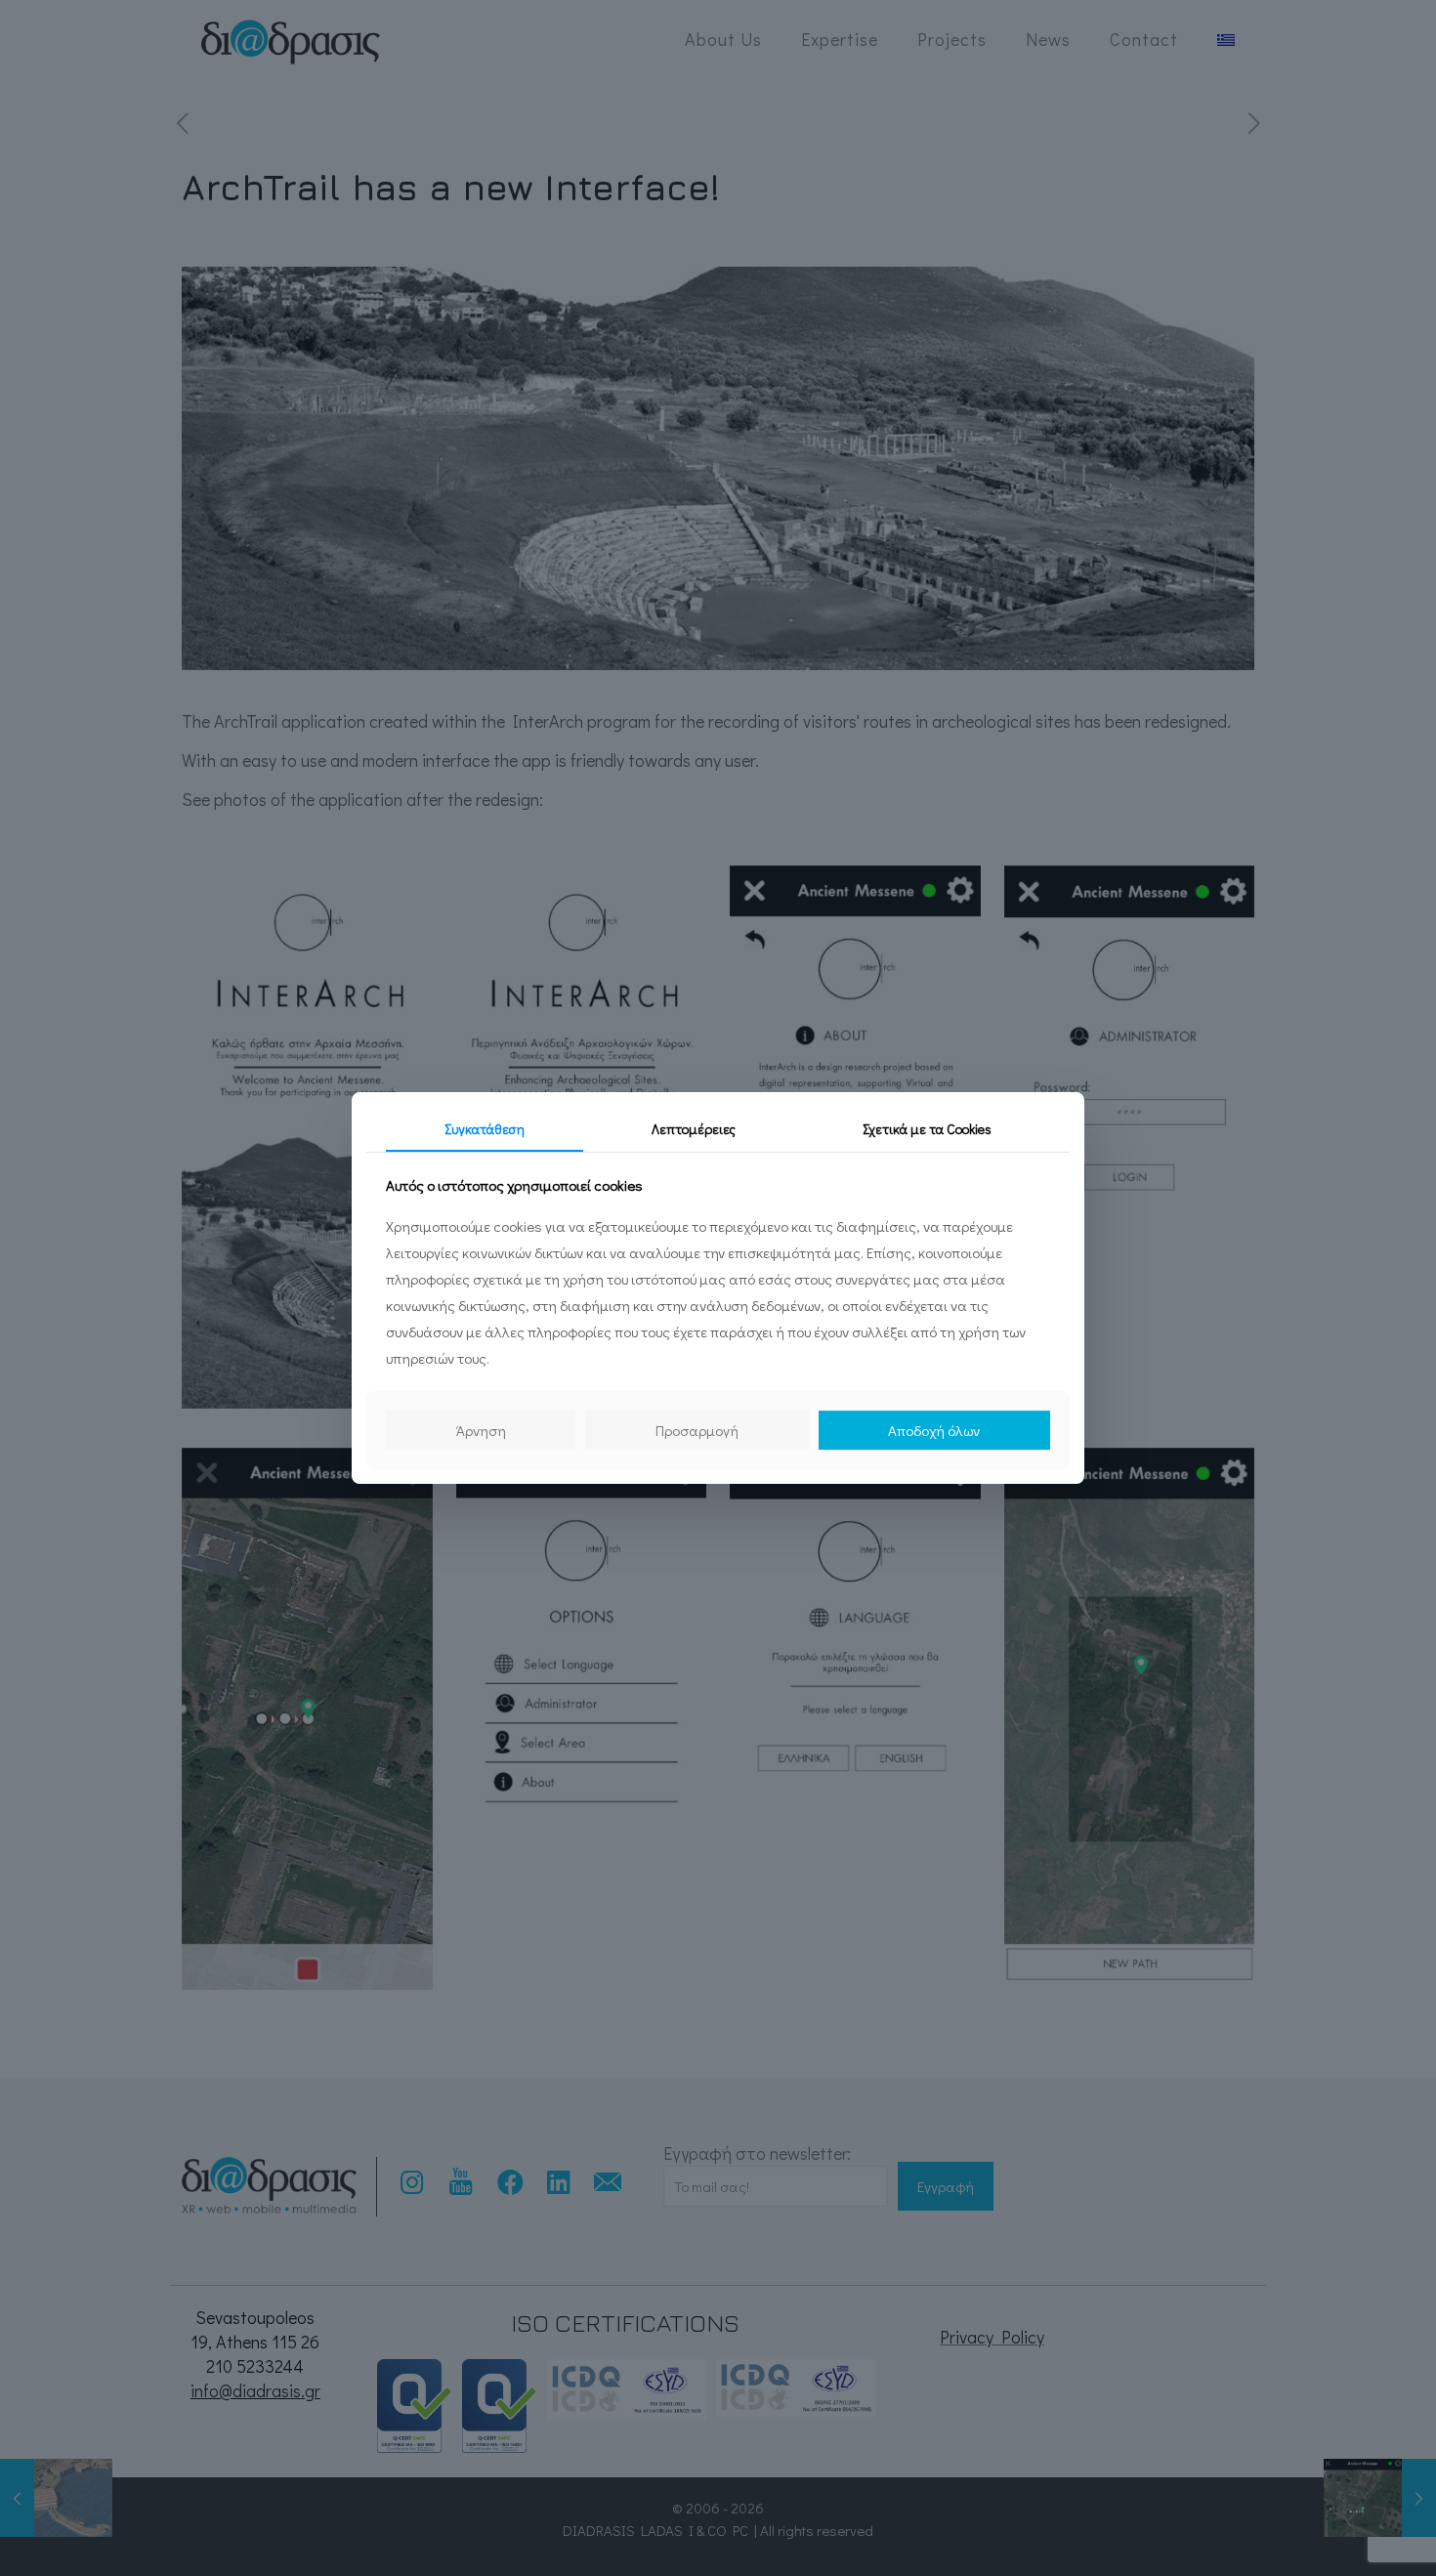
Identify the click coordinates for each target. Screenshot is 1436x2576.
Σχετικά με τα (927, 1129)
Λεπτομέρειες (694, 1129)
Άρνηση (481, 1430)
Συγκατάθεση (485, 1129)
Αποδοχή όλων (934, 1430)
